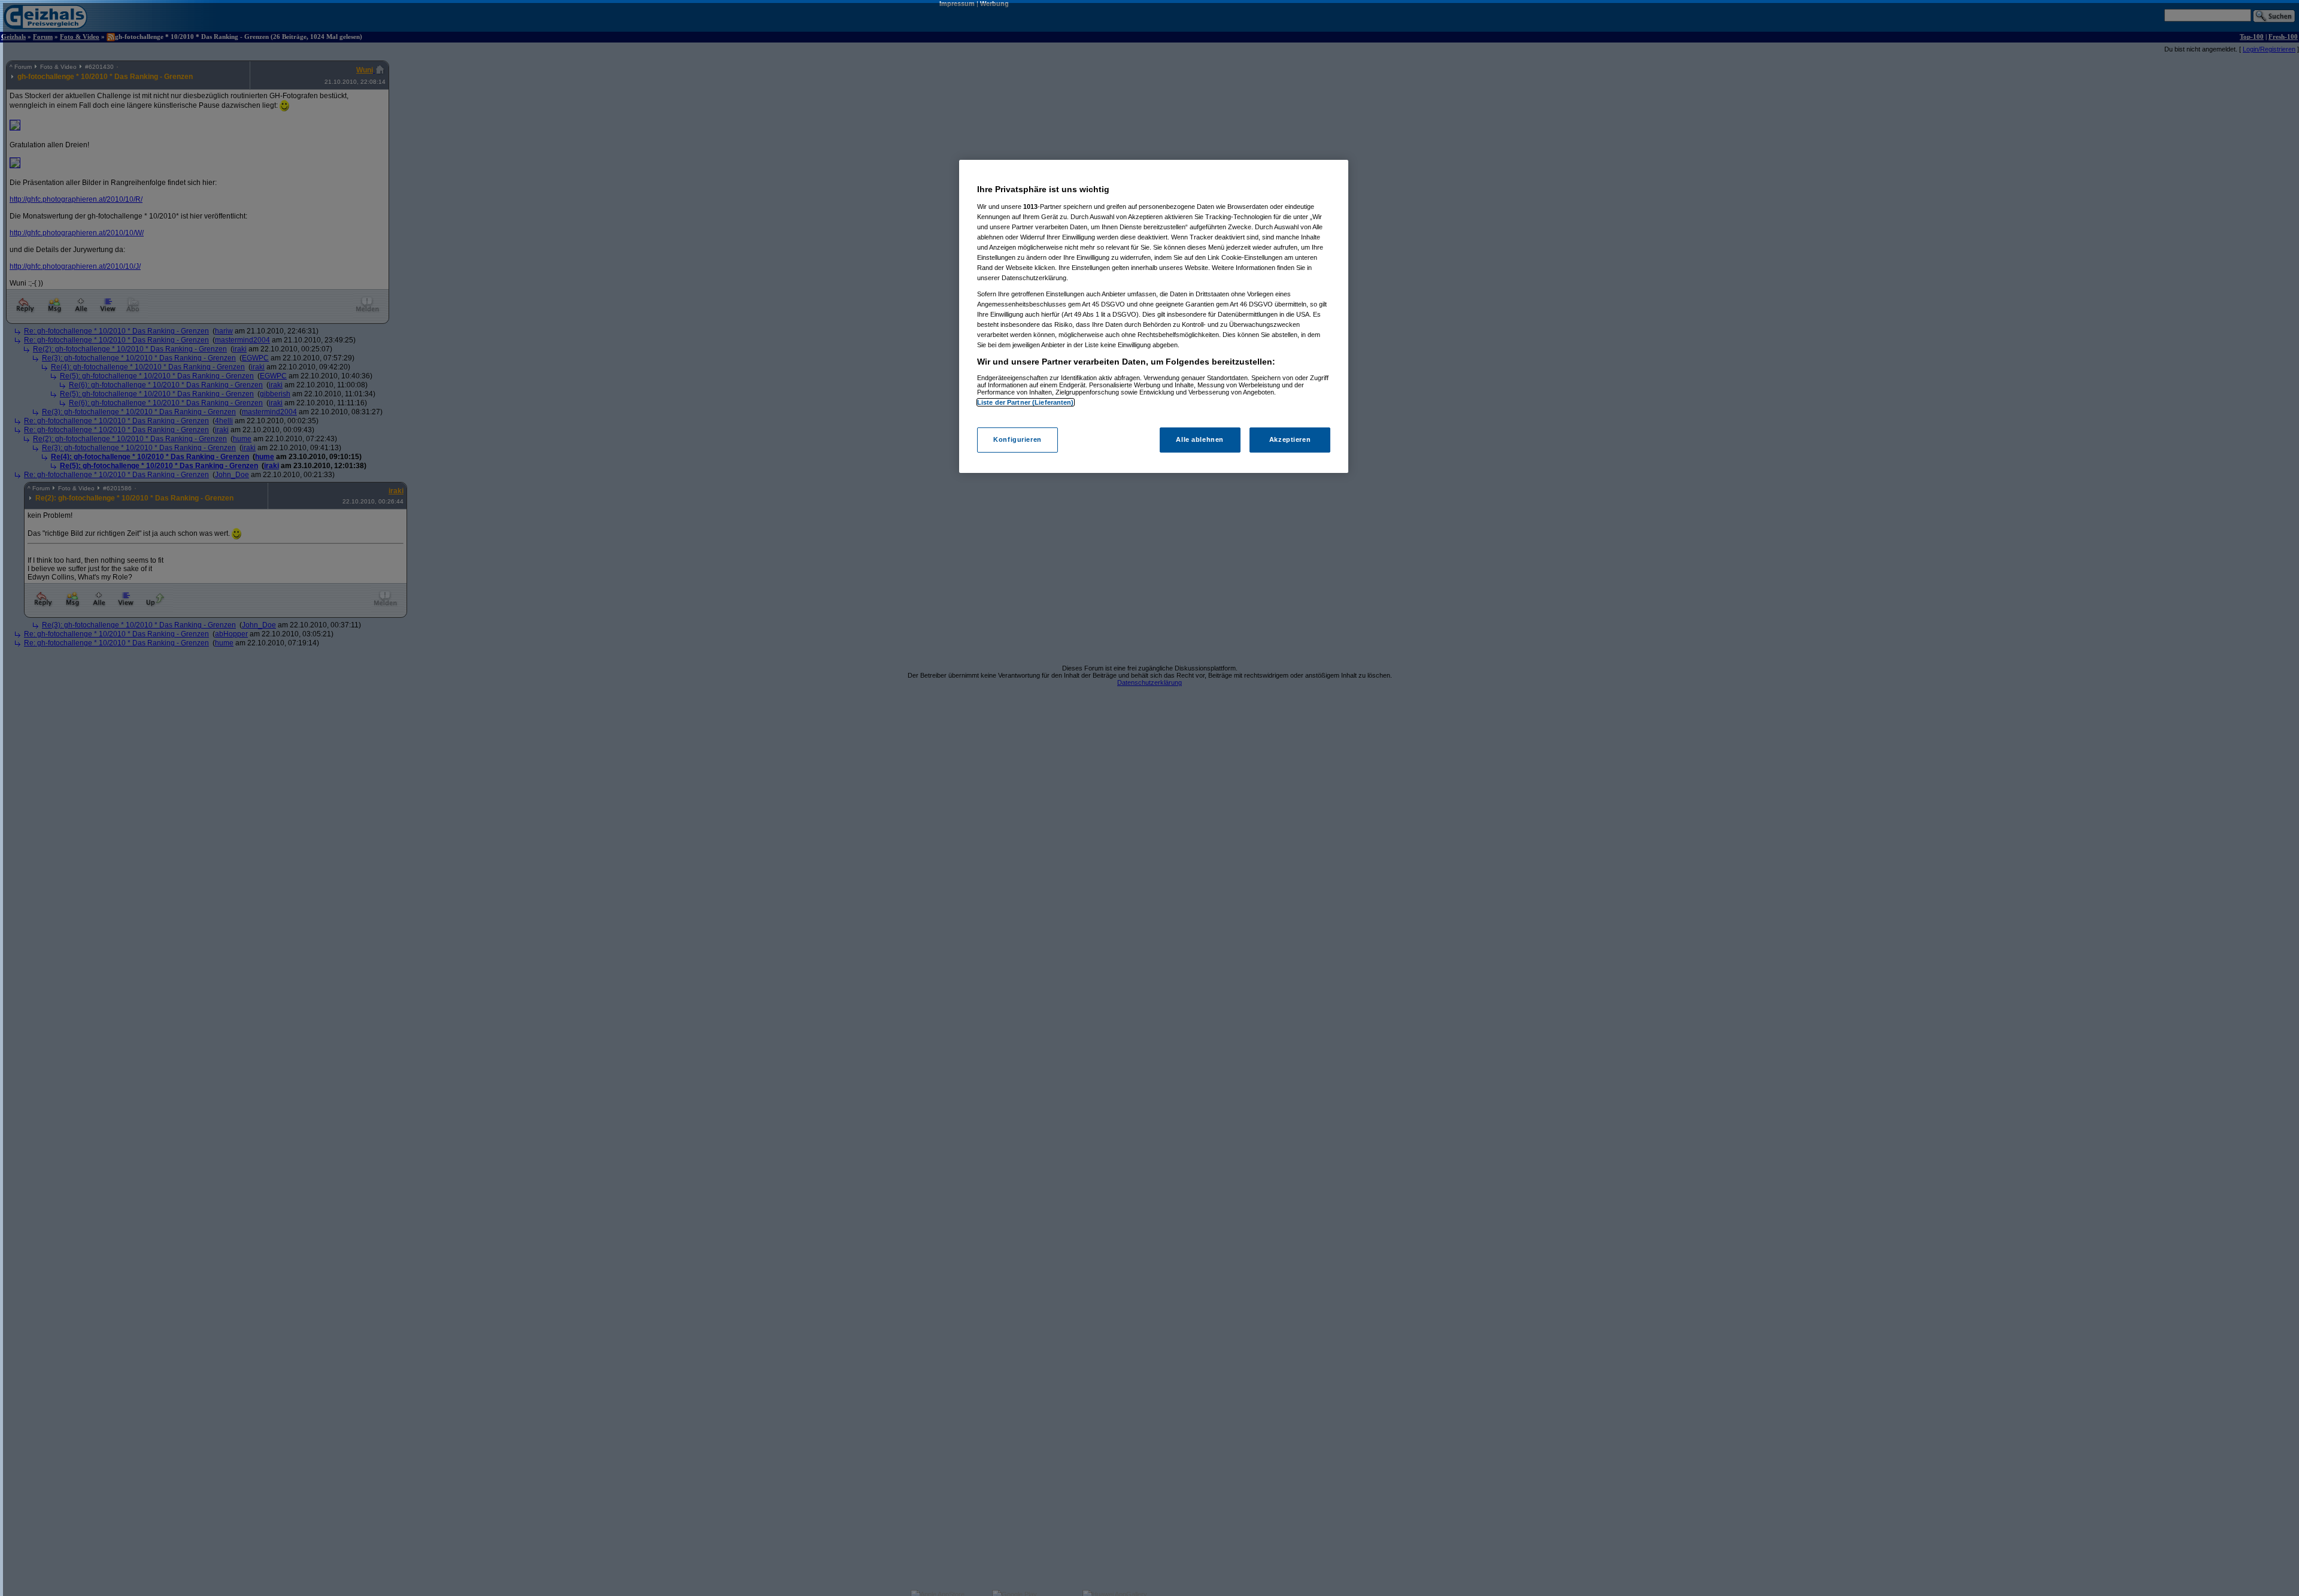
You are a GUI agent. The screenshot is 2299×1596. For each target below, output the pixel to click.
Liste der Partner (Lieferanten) (1026, 402)
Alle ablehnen (1199, 439)
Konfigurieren (1017, 439)
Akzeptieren (1290, 439)
